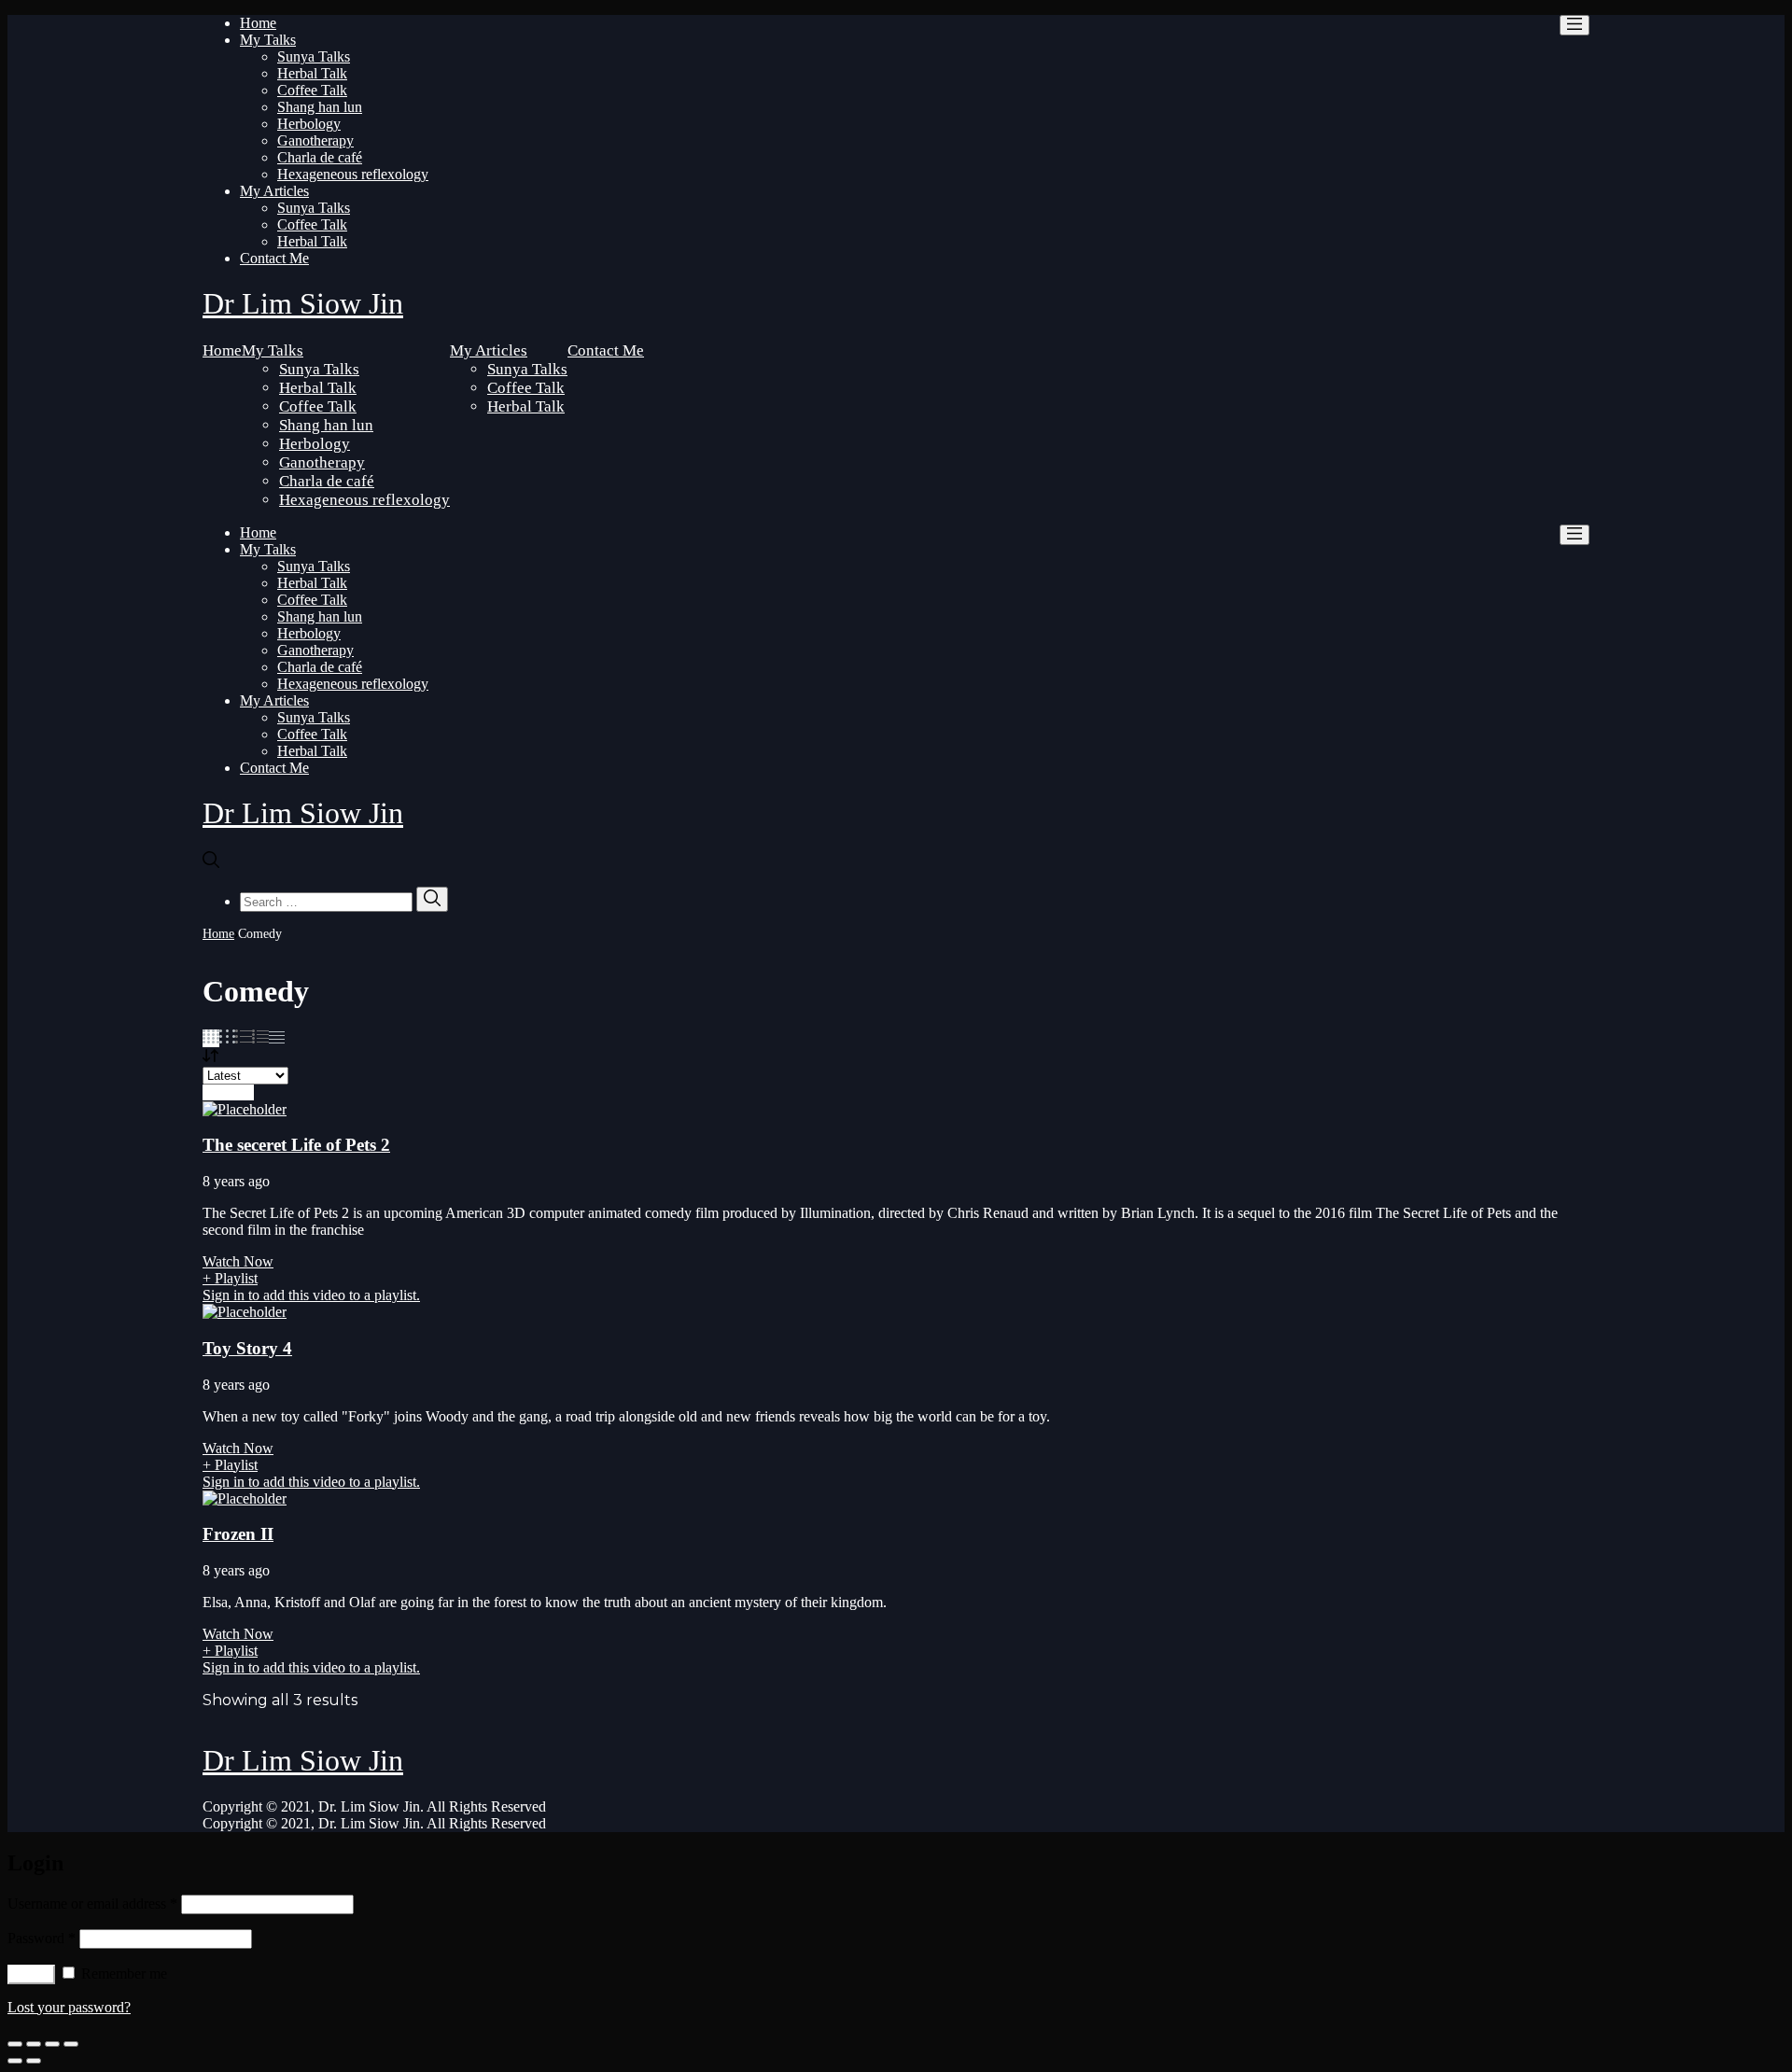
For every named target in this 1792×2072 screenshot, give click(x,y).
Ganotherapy (315, 140)
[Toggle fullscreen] (52, 2044)
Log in (31, 1974)
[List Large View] (244, 1038)
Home (258, 23)
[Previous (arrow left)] (15, 2061)
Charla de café (320, 157)
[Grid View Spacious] (227, 1038)
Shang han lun (320, 107)
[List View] (260, 1038)
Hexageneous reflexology (353, 174)
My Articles (274, 191)
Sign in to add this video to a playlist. (311, 1295)
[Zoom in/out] (71, 2044)
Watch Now (238, 1261)
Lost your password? (69, 2007)
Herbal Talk (312, 73)
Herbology (309, 124)
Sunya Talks (314, 56)
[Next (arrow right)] (34, 2061)
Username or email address (92, 1904)
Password (42, 1938)
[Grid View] (211, 1038)
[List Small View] (277, 1038)
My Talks (268, 40)
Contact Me (274, 258)
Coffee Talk (312, 90)
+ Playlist (230, 1278)
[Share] (34, 2044)
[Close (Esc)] (15, 2044)
